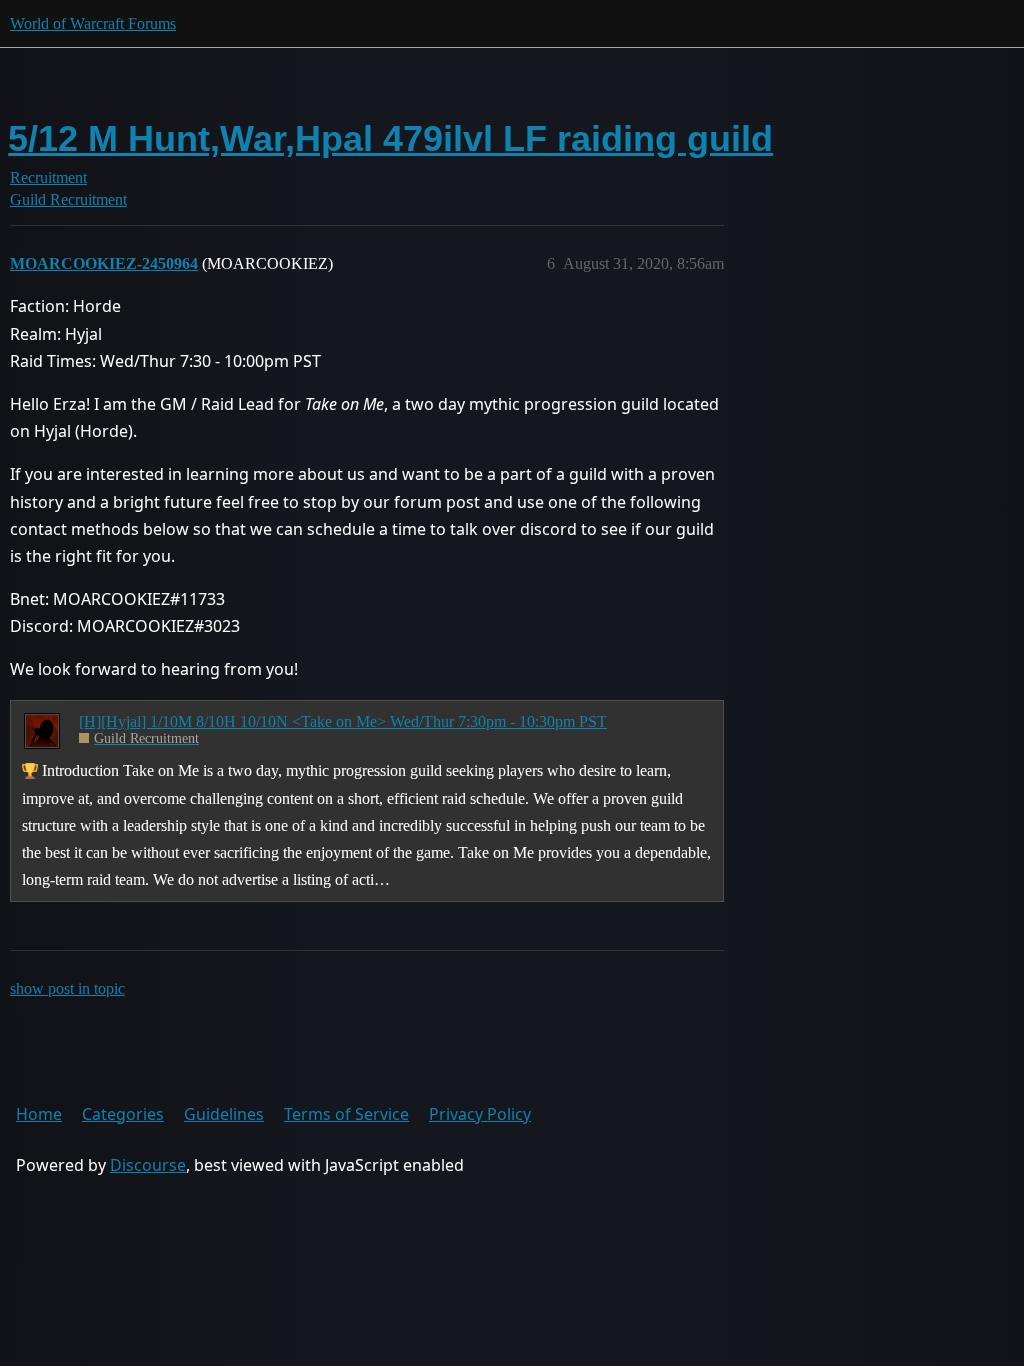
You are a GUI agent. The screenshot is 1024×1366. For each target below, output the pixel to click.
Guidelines (224, 1114)
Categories (123, 1114)
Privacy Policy (480, 1114)
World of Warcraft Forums (93, 23)
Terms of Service (346, 1114)
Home (39, 1114)
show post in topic (67, 988)
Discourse (148, 1165)
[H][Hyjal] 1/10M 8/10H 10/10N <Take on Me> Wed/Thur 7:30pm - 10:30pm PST (343, 721)
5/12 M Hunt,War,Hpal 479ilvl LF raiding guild (390, 138)
